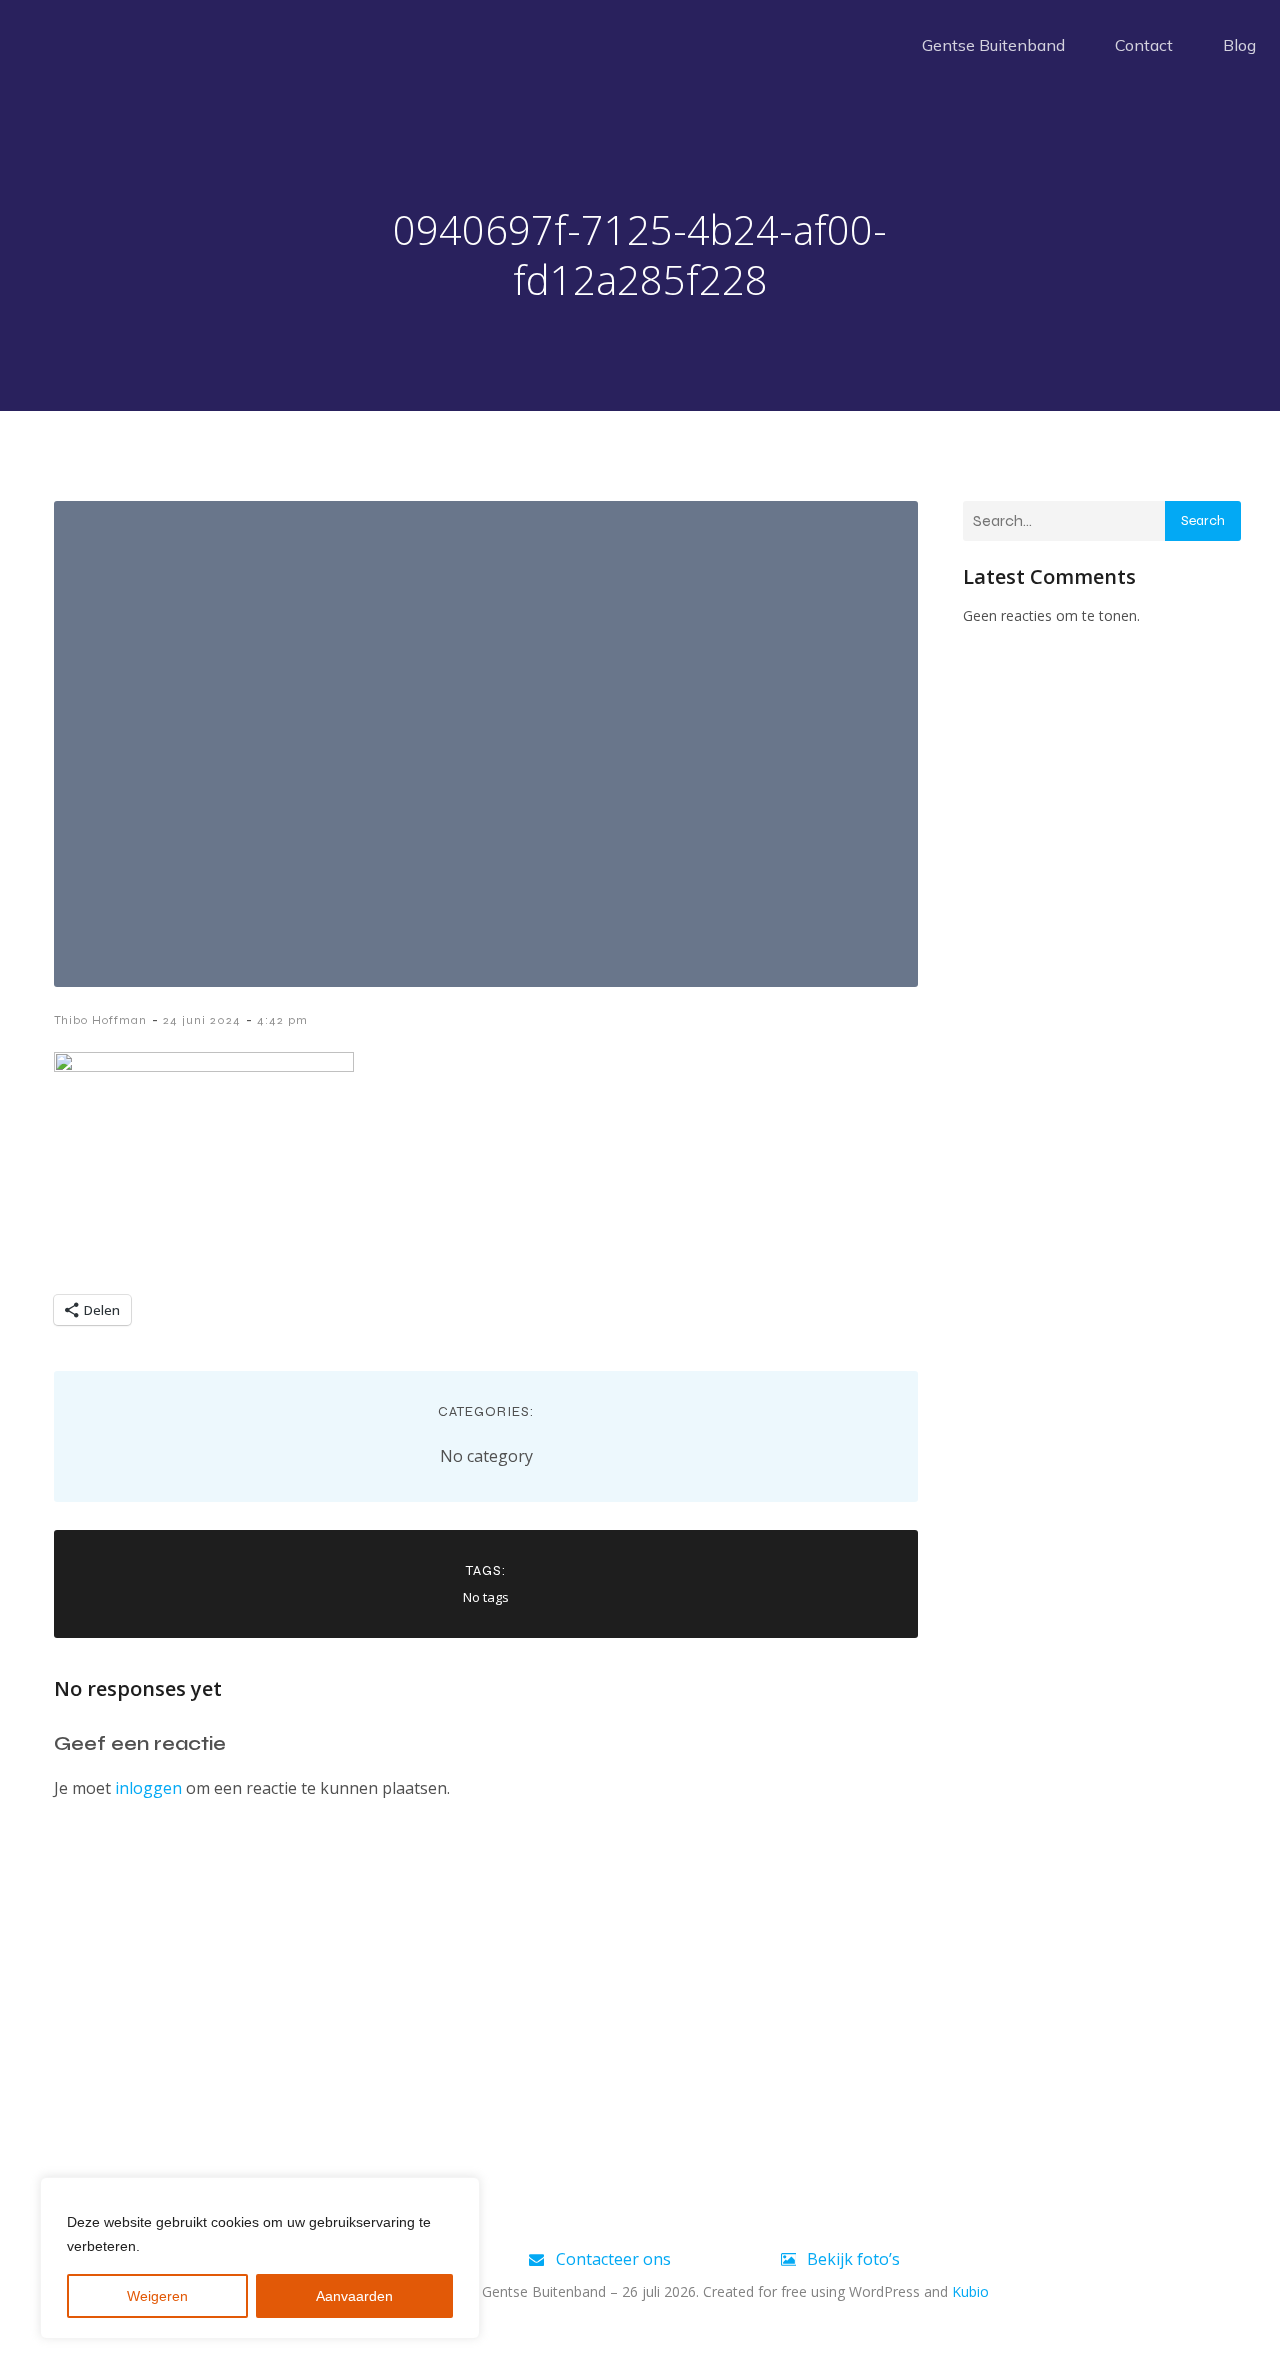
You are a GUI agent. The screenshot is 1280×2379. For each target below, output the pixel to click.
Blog (1239, 45)
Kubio (970, 2291)
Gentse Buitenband (993, 45)
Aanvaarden (354, 2296)
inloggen (148, 1788)
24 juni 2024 (202, 1020)
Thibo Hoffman (100, 1020)
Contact (1144, 45)
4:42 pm (282, 1020)
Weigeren (157, 2296)
